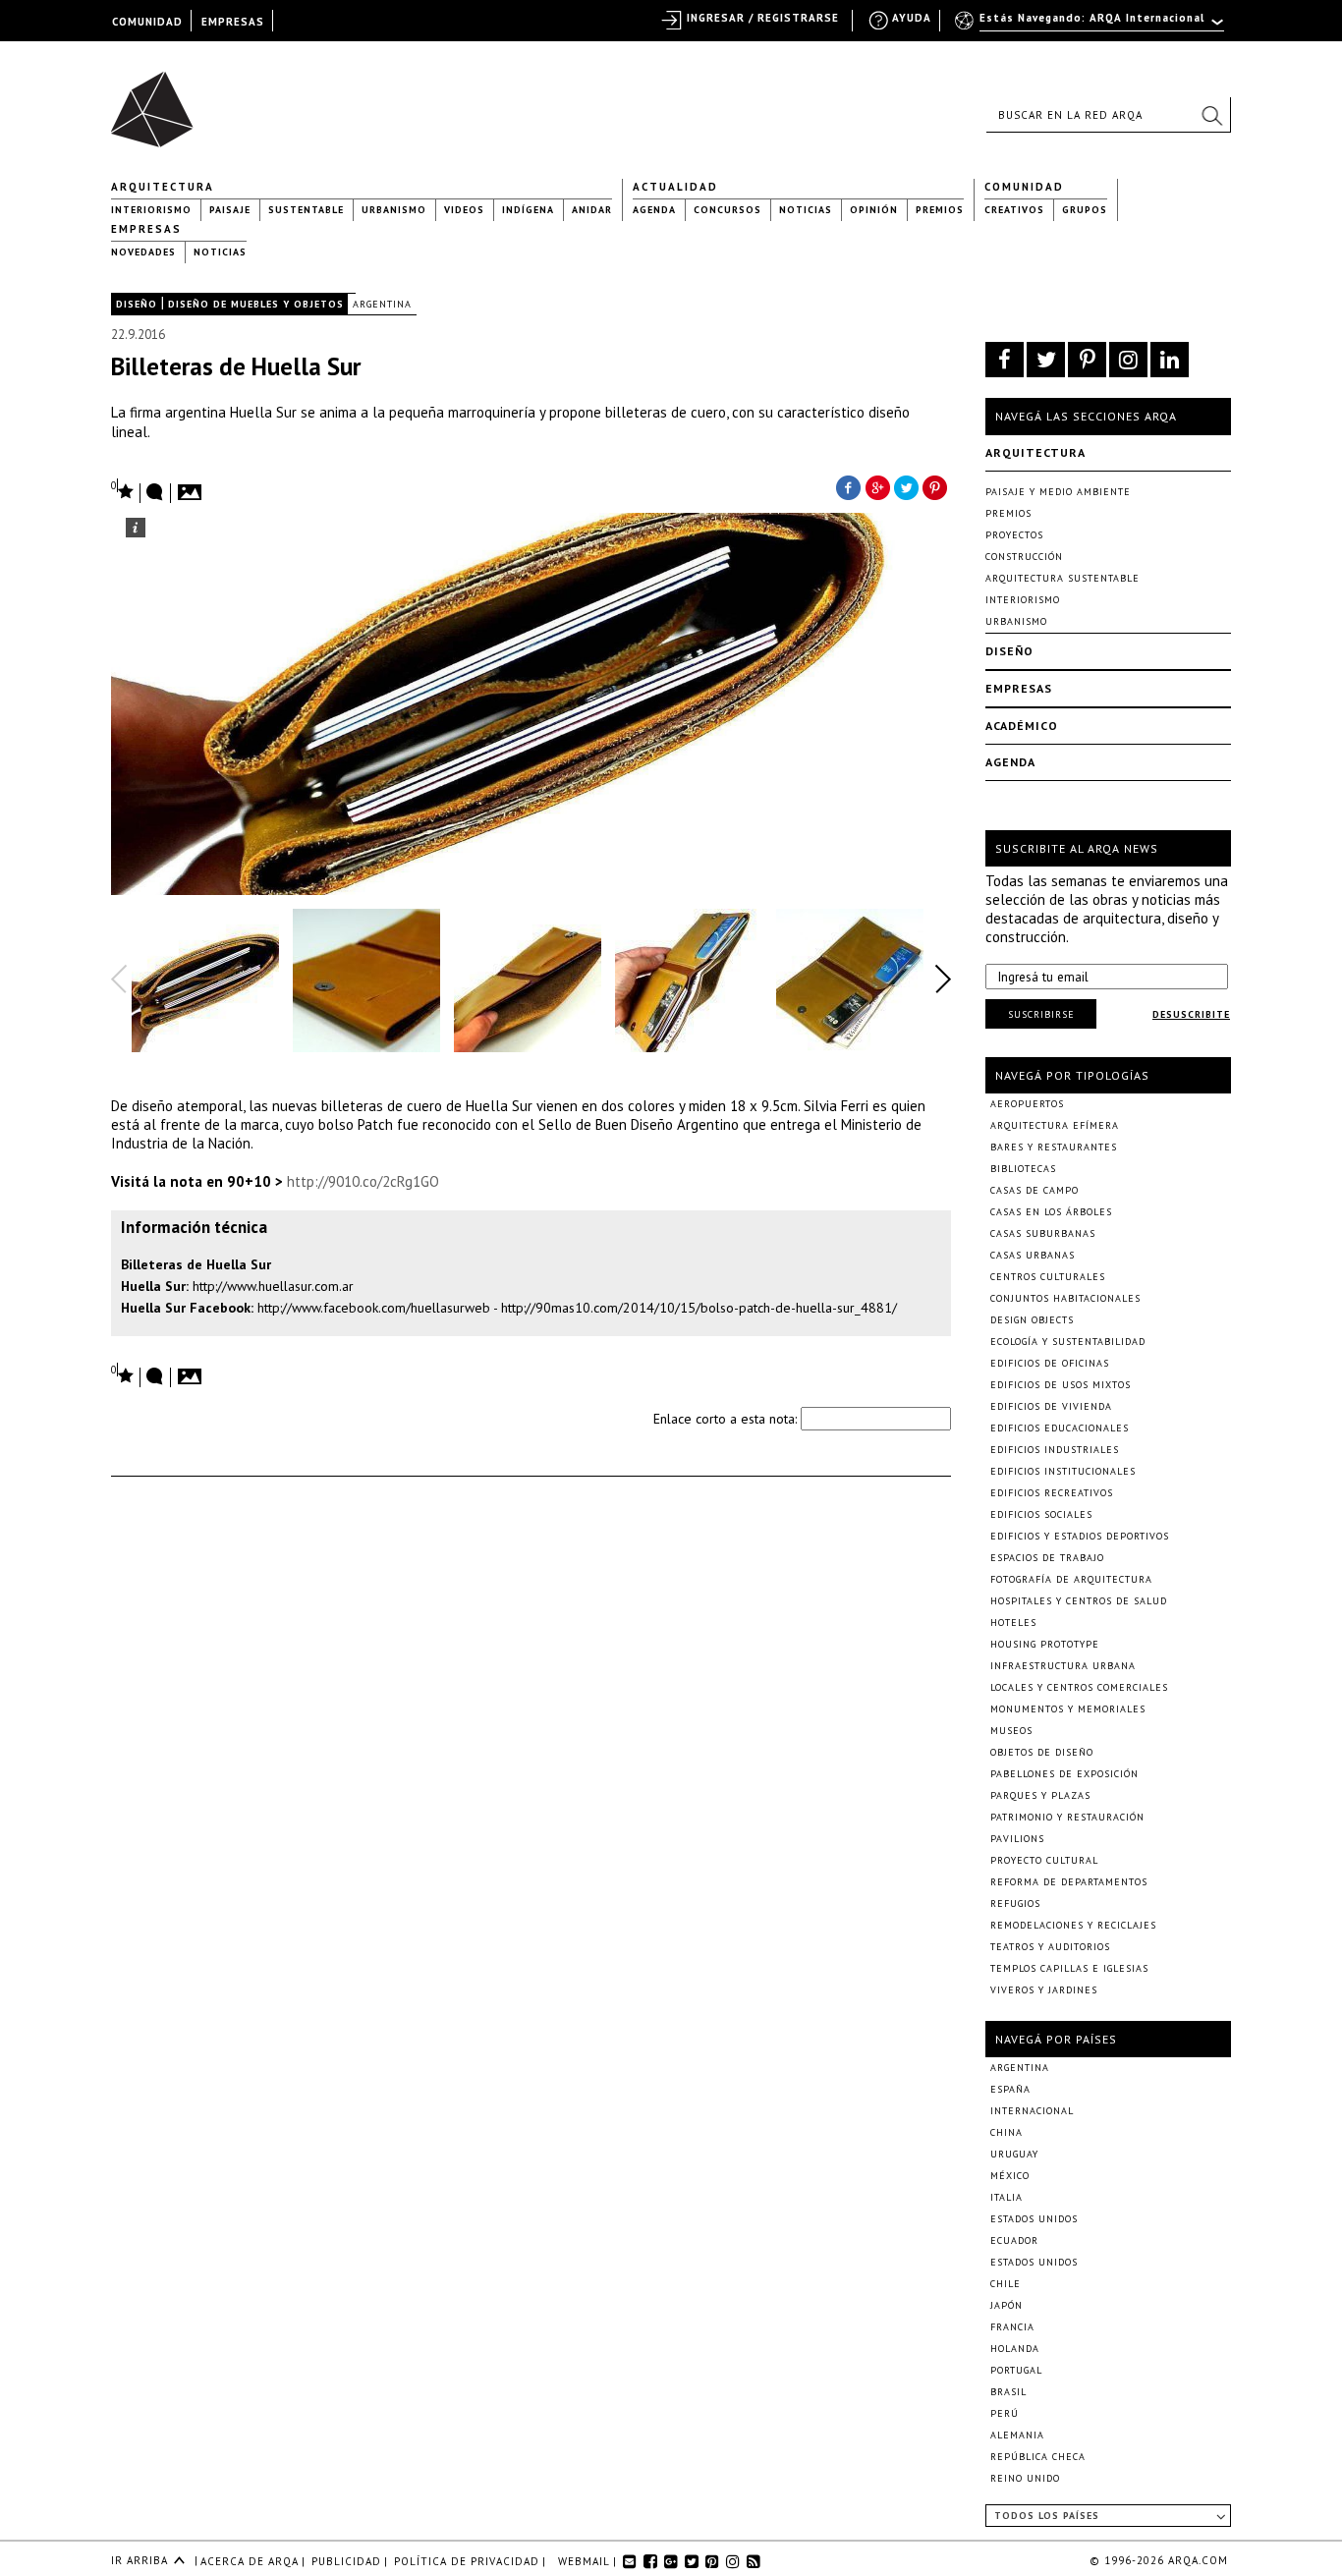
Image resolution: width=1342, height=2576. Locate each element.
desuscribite (1191, 1014)
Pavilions (1017, 1839)
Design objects (1032, 1320)
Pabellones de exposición (1064, 1774)
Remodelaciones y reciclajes (1073, 1925)
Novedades (143, 252)
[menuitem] (1091, 27)
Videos (464, 210)
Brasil (1008, 2392)
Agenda (654, 210)
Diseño (137, 304)
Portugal (1016, 2370)
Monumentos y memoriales (1068, 1709)
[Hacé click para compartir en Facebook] (848, 486)
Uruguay (1014, 2154)
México (1010, 2176)
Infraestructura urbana (1063, 1666)
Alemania (1017, 2435)
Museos (1011, 1731)
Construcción (1024, 557)
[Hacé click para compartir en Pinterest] (936, 486)
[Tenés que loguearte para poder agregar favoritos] (123, 490)
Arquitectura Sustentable (1062, 578)
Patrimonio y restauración (1067, 1817)
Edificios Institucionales (1063, 1471)
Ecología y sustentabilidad (1068, 1342)
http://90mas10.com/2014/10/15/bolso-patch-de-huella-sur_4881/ (699, 1308)
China (1006, 2132)
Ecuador (1014, 2240)
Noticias (806, 210)
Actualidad (675, 187)
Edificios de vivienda (1051, 1406)
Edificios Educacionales (1060, 1428)
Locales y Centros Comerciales (1079, 1687)
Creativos (1014, 210)
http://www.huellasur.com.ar (273, 1286)
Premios (940, 210)
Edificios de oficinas (1050, 1363)
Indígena (528, 210)
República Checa (1038, 2457)
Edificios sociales (1041, 1514)
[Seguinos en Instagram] (1128, 360)
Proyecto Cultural (1044, 1860)
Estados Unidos (1034, 2219)
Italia (1006, 2197)
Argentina (382, 304)
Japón (1006, 2305)
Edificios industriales (1055, 1450)
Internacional (1032, 2111)
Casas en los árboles (1051, 1212)
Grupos (1085, 210)
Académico (1022, 726)
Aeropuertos (1027, 1104)
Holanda (1015, 2349)
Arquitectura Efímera (1055, 1125)
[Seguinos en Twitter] (1046, 360)
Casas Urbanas (1033, 1255)
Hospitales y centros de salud (1079, 1601)
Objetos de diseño (1042, 1752)
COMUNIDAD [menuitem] (147, 22)
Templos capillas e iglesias (1069, 1968)
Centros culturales (1048, 1277)
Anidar (592, 210)
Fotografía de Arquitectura (1071, 1579)
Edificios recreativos (1052, 1493)
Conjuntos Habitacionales (1065, 1298)
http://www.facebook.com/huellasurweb (374, 1308)
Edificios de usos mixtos (1061, 1385)
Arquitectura (163, 187)
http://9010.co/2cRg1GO (363, 1181)
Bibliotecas (1023, 1169)
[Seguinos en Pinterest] (1087, 360)
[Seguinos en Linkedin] (1170, 360)
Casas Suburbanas (1043, 1233)
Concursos (727, 210)
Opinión (874, 210)
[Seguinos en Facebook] (1005, 360)
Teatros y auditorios (1050, 1947)
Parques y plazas (1040, 1795)
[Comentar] (155, 493)
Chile (1006, 2284)
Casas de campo (1034, 1190)
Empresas (146, 229)
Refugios (1015, 1904)
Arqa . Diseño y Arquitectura (158, 100)
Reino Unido (1025, 2478)
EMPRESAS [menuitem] (233, 22)
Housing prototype (1045, 1644)
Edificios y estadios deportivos (1080, 1536)
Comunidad (1024, 187)
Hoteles (1013, 1623)
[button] (1211, 115)
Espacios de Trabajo (1047, 1558)
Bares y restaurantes (1054, 1147)
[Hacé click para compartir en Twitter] (907, 486)
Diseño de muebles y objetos (256, 304)
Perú (1005, 2413)
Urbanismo (394, 210)
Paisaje (230, 210)
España (1010, 2089)
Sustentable (306, 210)
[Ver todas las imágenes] (193, 486)
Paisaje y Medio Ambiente (1058, 492)
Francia (1012, 2327)
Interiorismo (151, 210)
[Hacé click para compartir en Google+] (877, 486)
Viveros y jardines (1044, 1990)
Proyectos (1014, 535)
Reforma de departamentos (1069, 1882)
